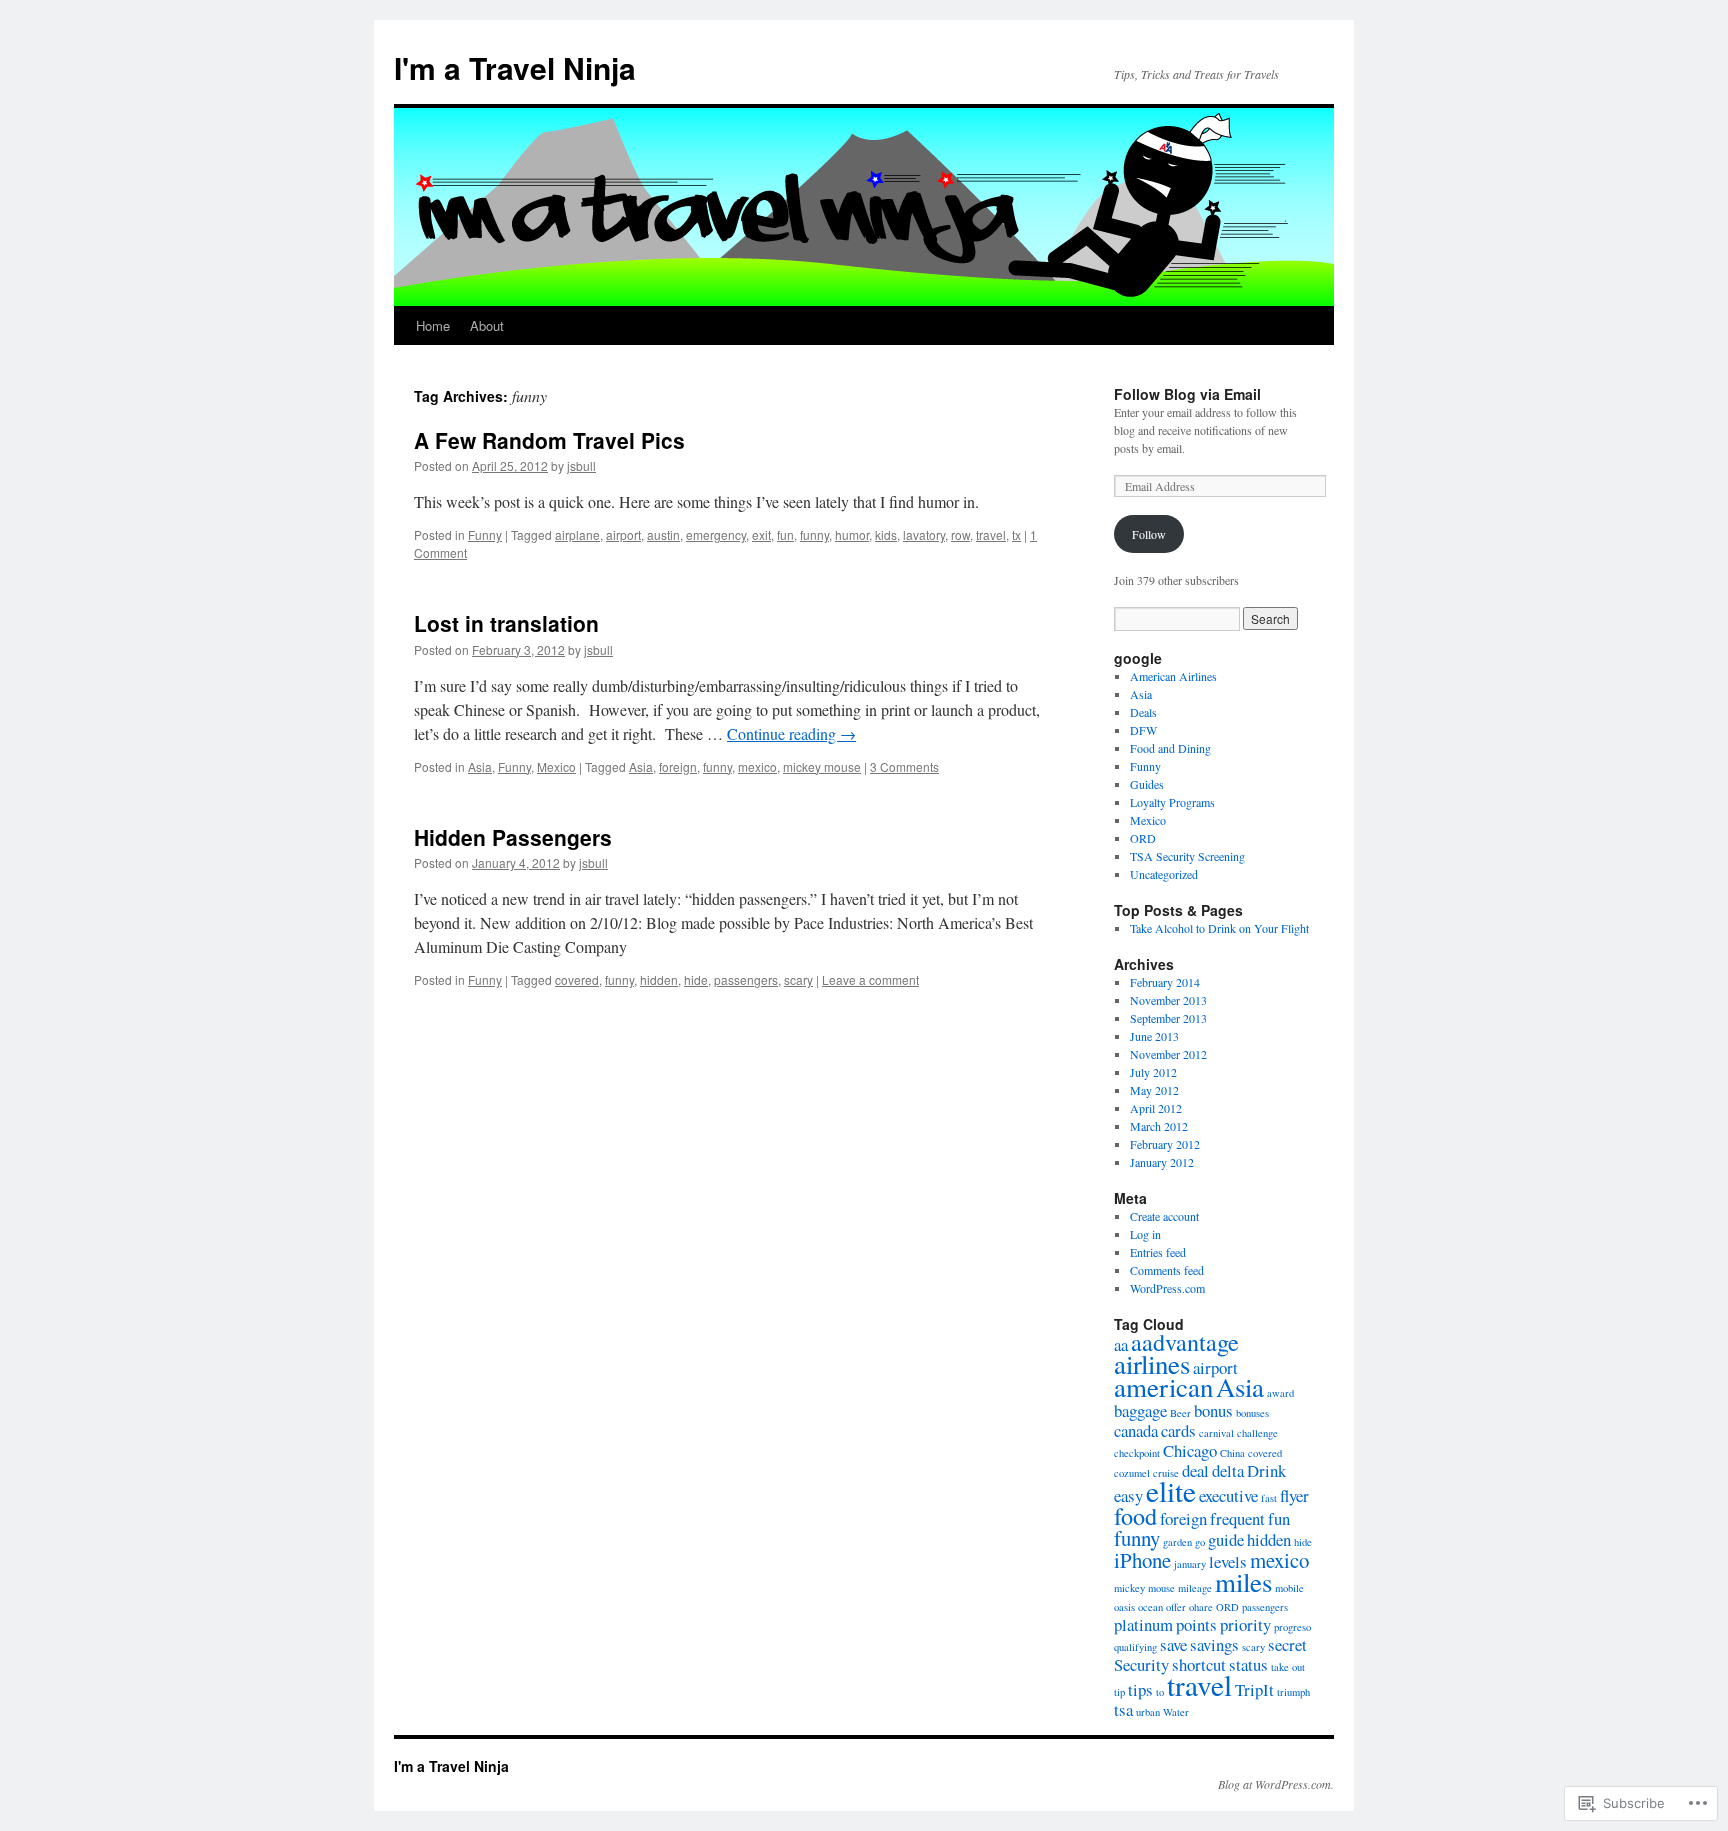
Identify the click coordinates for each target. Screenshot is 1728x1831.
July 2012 (1153, 1072)
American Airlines (1173, 676)
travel (991, 534)
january (1190, 1564)
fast (1269, 1498)
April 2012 (1156, 1108)
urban (1148, 1712)
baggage (1140, 1410)
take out (1288, 1667)
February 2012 (1165, 1144)
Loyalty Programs (1172, 802)
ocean (1150, 1607)
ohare (1201, 1607)
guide (1226, 1539)
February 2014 (1165, 982)
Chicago (1190, 1450)
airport (623, 534)
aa (1121, 1344)
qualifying (1135, 1647)
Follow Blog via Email (1187, 394)
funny (814, 534)
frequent (1237, 1518)
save (1173, 1644)
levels (1228, 1561)
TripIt (1254, 1689)
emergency (716, 534)
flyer (1294, 1495)
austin (663, 534)
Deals (1143, 712)
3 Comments (904, 766)
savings (1214, 1644)
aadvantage (1185, 1341)
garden (1177, 1542)
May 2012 (1154, 1090)
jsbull (581, 465)
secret (1287, 1644)
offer (1176, 1607)
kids (886, 534)
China (1232, 1453)
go (1200, 1542)
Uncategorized (1164, 874)
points (1196, 1624)
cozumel (1132, 1473)
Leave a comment (870, 979)
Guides (1147, 784)
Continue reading (791, 733)
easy (1128, 1495)
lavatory (924, 534)
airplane (577, 534)
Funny (485, 534)
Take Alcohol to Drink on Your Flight (1219, 928)
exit (761, 534)
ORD (1143, 838)
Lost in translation (506, 623)
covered (577, 979)
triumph (1293, 1692)
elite (1171, 1490)
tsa (1123, 1709)
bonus (1213, 1410)
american (1163, 1387)
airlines (1152, 1364)
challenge (1257, 1433)
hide (696, 979)
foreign (678, 766)
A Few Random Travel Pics (549, 440)
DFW (1143, 730)
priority (1245, 1624)
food (1135, 1515)
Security (1141, 1664)
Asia (480, 766)
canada (1136, 1430)
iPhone (1142, 1560)
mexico (757, 766)
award (1280, 1393)
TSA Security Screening (1187, 856)
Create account (1164, 1216)
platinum (1143, 1624)
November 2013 (1168, 1000)
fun (785, 534)
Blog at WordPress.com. (1276, 1784)
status (1248, 1664)
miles (1243, 1582)
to (1160, 1692)
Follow (1149, 534)
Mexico (556, 766)
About (487, 325)
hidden (659, 979)
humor (852, 534)
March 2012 (1159, 1126)
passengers (746, 979)
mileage (1195, 1588)
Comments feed (1167, 1270)
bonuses (1252, 1413)
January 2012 (1162, 1162)
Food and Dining (1170, 748)
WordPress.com (1167, 1288)
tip (1119, 1692)
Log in (1145, 1234)
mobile (1289, 1588)
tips (1140, 1689)
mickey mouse (822, 766)
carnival (1216, 1433)
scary (798, 979)
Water (1176, 1712)
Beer (1180, 1413)
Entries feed (1158, 1252)
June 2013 (1154, 1036)
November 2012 (1168, 1054)
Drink (1266, 1470)
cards (1178, 1430)
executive (1228, 1495)
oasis (1124, 1607)
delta (1228, 1470)
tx (1016, 534)
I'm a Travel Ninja (515, 67)
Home (433, 325)
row (960, 534)
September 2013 (1168, 1018)
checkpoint (1137, 1453)
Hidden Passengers (513, 837)
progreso (1292, 1627)
